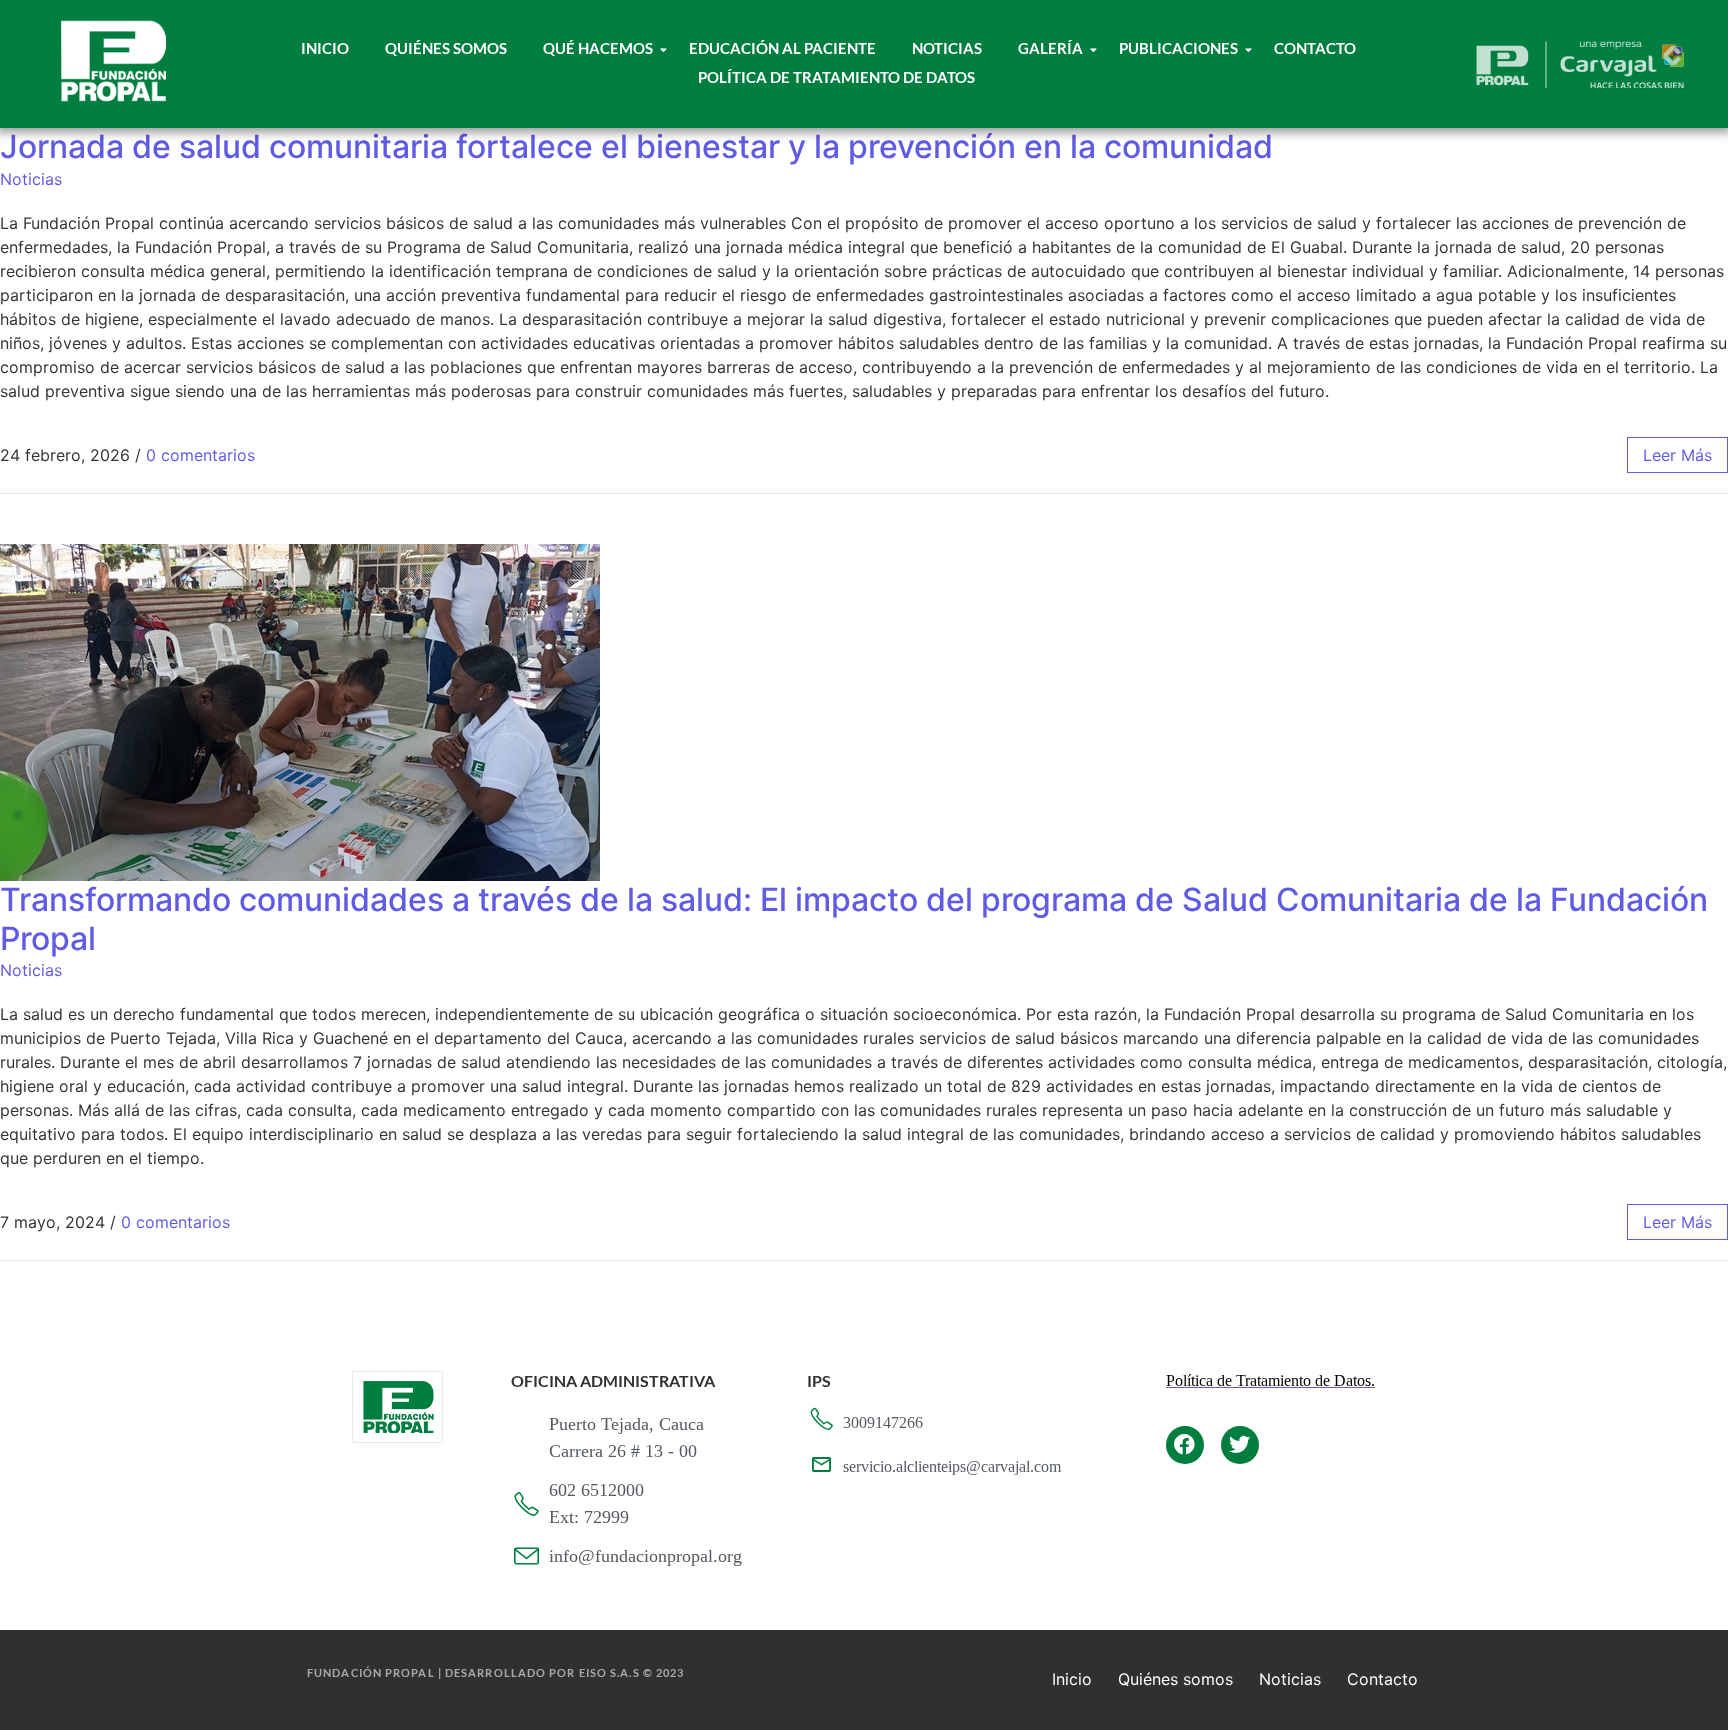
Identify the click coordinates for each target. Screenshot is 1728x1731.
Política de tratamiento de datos (836, 77)
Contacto (1315, 48)
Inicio (325, 48)
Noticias (947, 48)
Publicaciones (1178, 48)
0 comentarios (200, 455)
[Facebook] (1185, 1445)
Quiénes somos (1175, 1679)
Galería (1050, 48)
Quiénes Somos (446, 48)
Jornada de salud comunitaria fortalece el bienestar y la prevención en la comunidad (636, 146)
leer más (1677, 455)
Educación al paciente (782, 48)
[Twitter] (1240, 1445)
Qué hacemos (598, 48)
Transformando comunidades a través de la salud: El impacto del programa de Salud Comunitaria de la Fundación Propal (854, 918)
